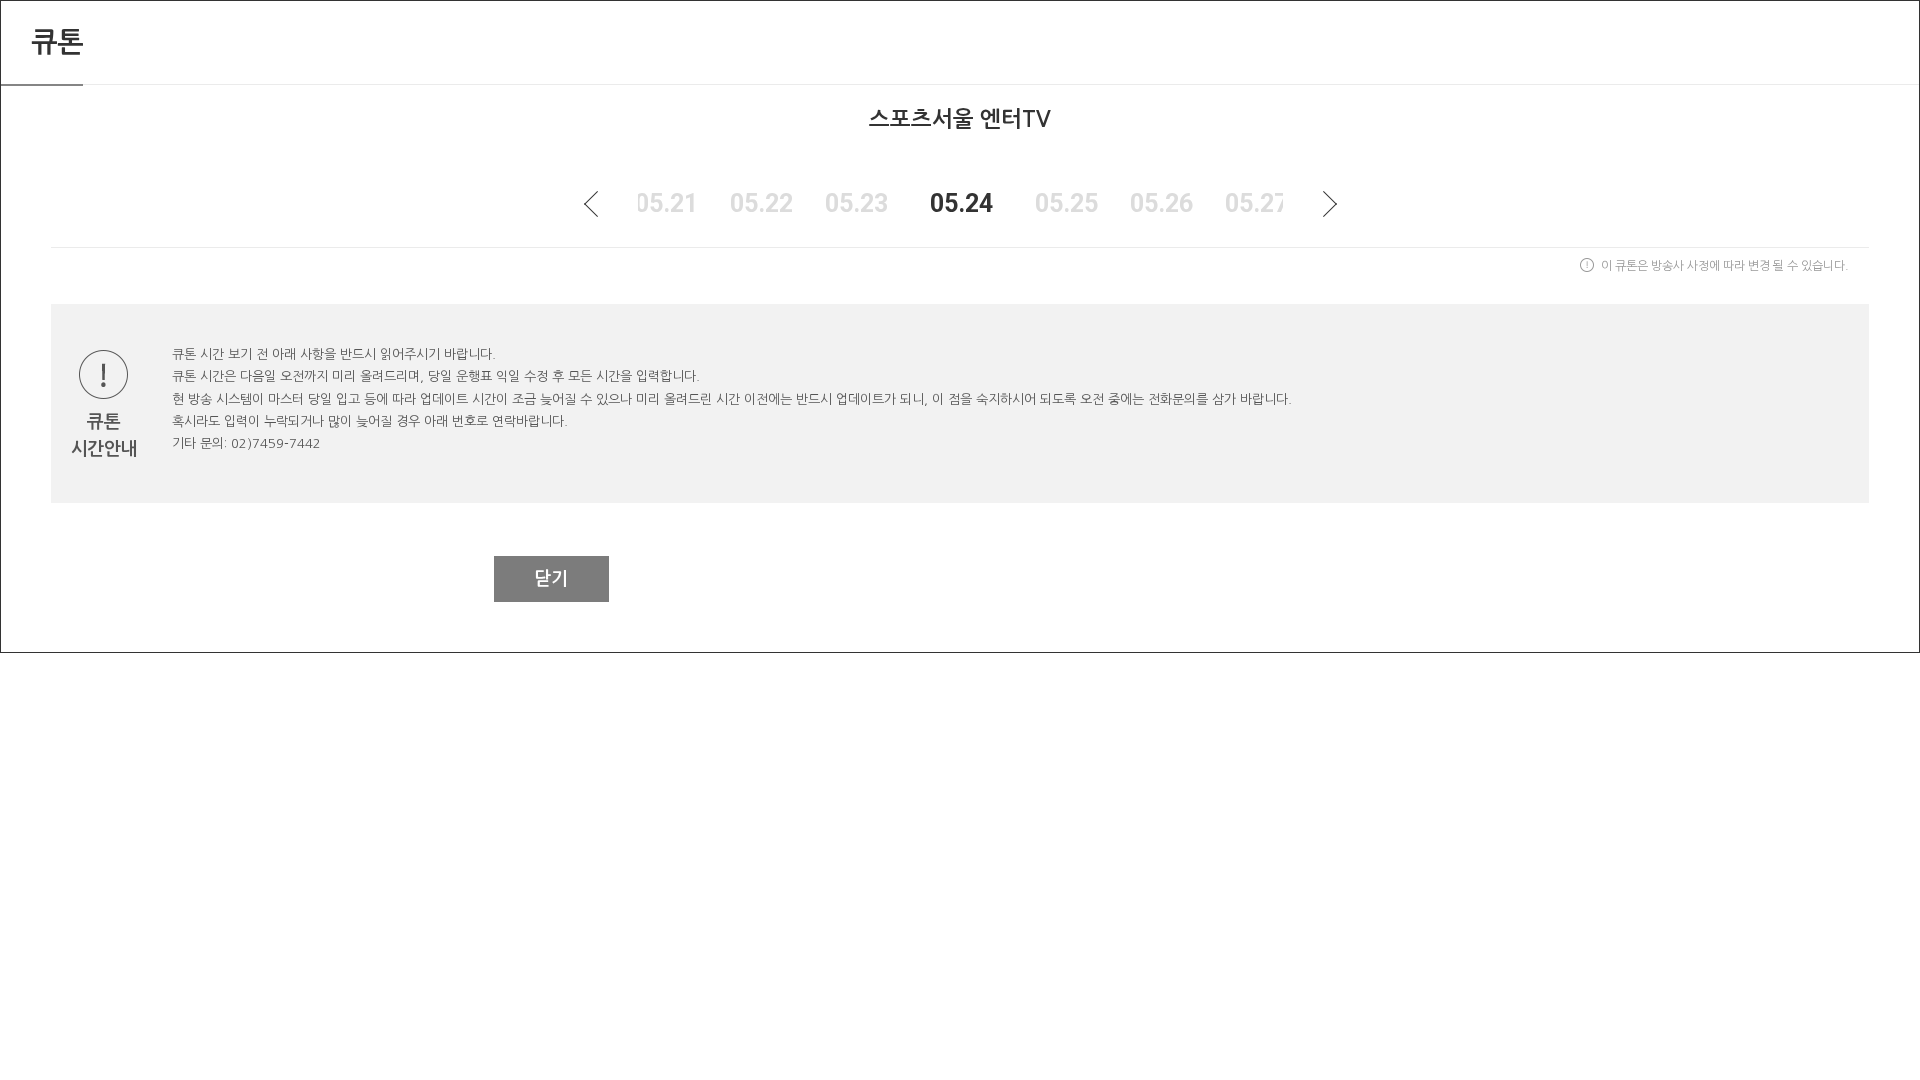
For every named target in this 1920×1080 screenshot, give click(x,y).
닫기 (551, 579)
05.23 (856, 203)
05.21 (666, 203)
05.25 (1066, 203)
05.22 (761, 203)
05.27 (1256, 203)
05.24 (961, 203)
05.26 (1161, 203)
